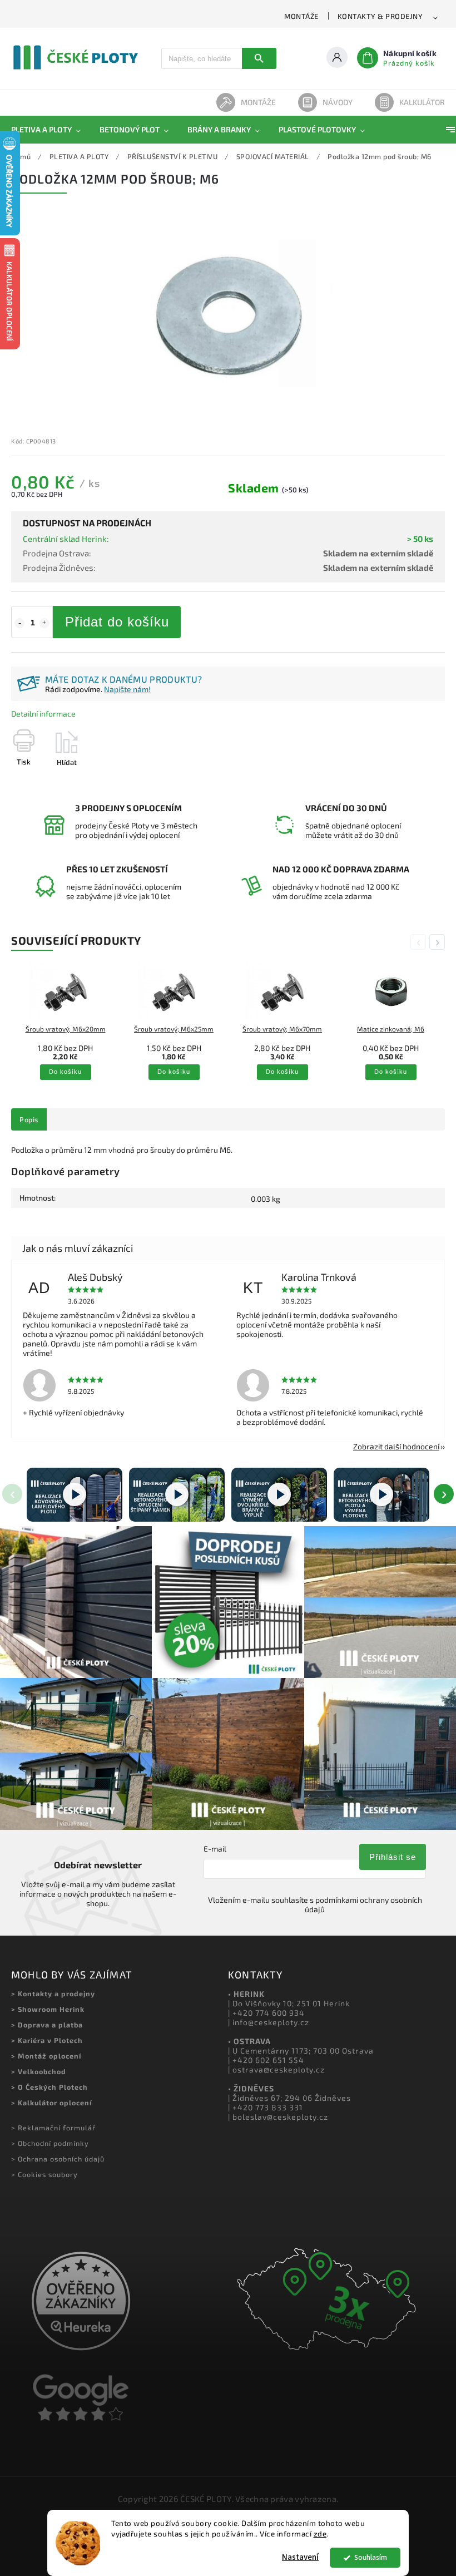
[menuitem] (51, 130)
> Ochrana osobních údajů (58, 2159)
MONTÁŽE (301, 16)
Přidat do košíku (117, 622)
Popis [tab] (29, 1119)
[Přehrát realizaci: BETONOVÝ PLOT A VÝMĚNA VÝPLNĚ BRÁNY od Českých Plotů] (381, 1495)
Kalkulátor (422, 102)
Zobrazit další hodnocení (396, 1446)
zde (320, 2534)
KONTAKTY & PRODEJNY (380, 16)
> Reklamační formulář (53, 2128)
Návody (338, 102)
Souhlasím (371, 2557)
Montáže (258, 102)
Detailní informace (43, 714)
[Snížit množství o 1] (19, 623)
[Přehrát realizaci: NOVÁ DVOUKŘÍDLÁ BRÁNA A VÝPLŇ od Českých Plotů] (279, 1495)
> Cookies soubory (44, 2174)
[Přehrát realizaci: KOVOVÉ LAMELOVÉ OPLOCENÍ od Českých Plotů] (75, 1495)
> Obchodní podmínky (50, 2143)
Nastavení (300, 2557)
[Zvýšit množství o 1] (44, 623)
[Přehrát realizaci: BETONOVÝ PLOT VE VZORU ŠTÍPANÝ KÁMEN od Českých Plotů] (177, 1495)
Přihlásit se (393, 1857)
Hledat (259, 58)
